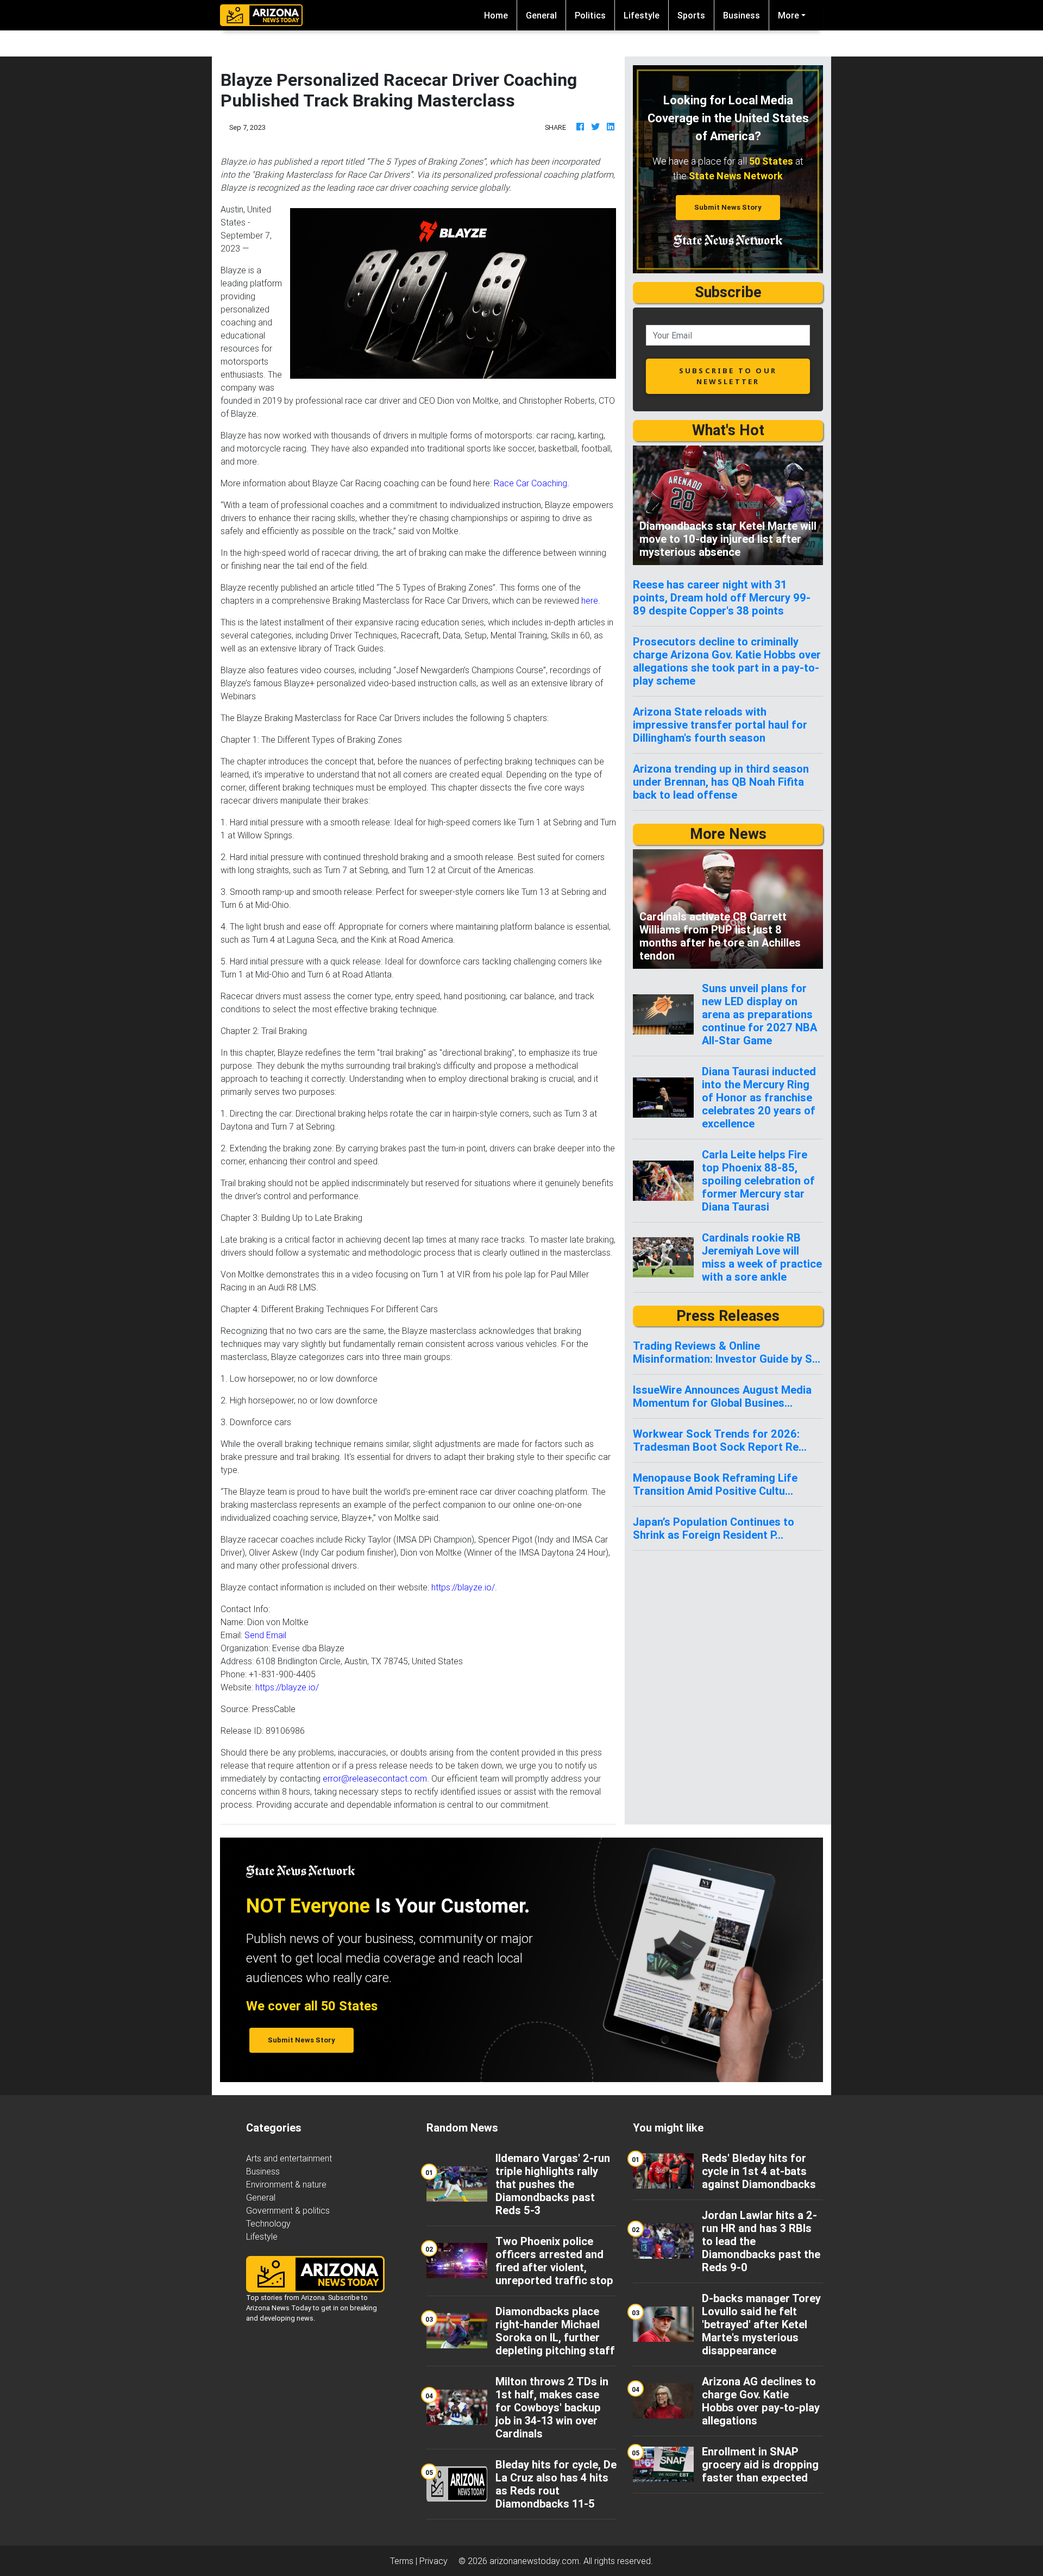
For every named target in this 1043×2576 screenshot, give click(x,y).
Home (500, 15)
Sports (691, 15)
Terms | (405, 2561)
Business (742, 15)
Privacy (433, 2561)
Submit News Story (728, 207)
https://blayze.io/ (463, 1587)
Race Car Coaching (530, 483)
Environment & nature (286, 2184)
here (590, 600)
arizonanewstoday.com (534, 2561)
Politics (590, 15)
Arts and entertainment (289, 2158)
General (541, 15)
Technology (268, 2223)
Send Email (265, 1635)
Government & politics (288, 2210)
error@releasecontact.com (375, 1778)
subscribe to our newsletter (728, 376)
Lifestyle (642, 15)
